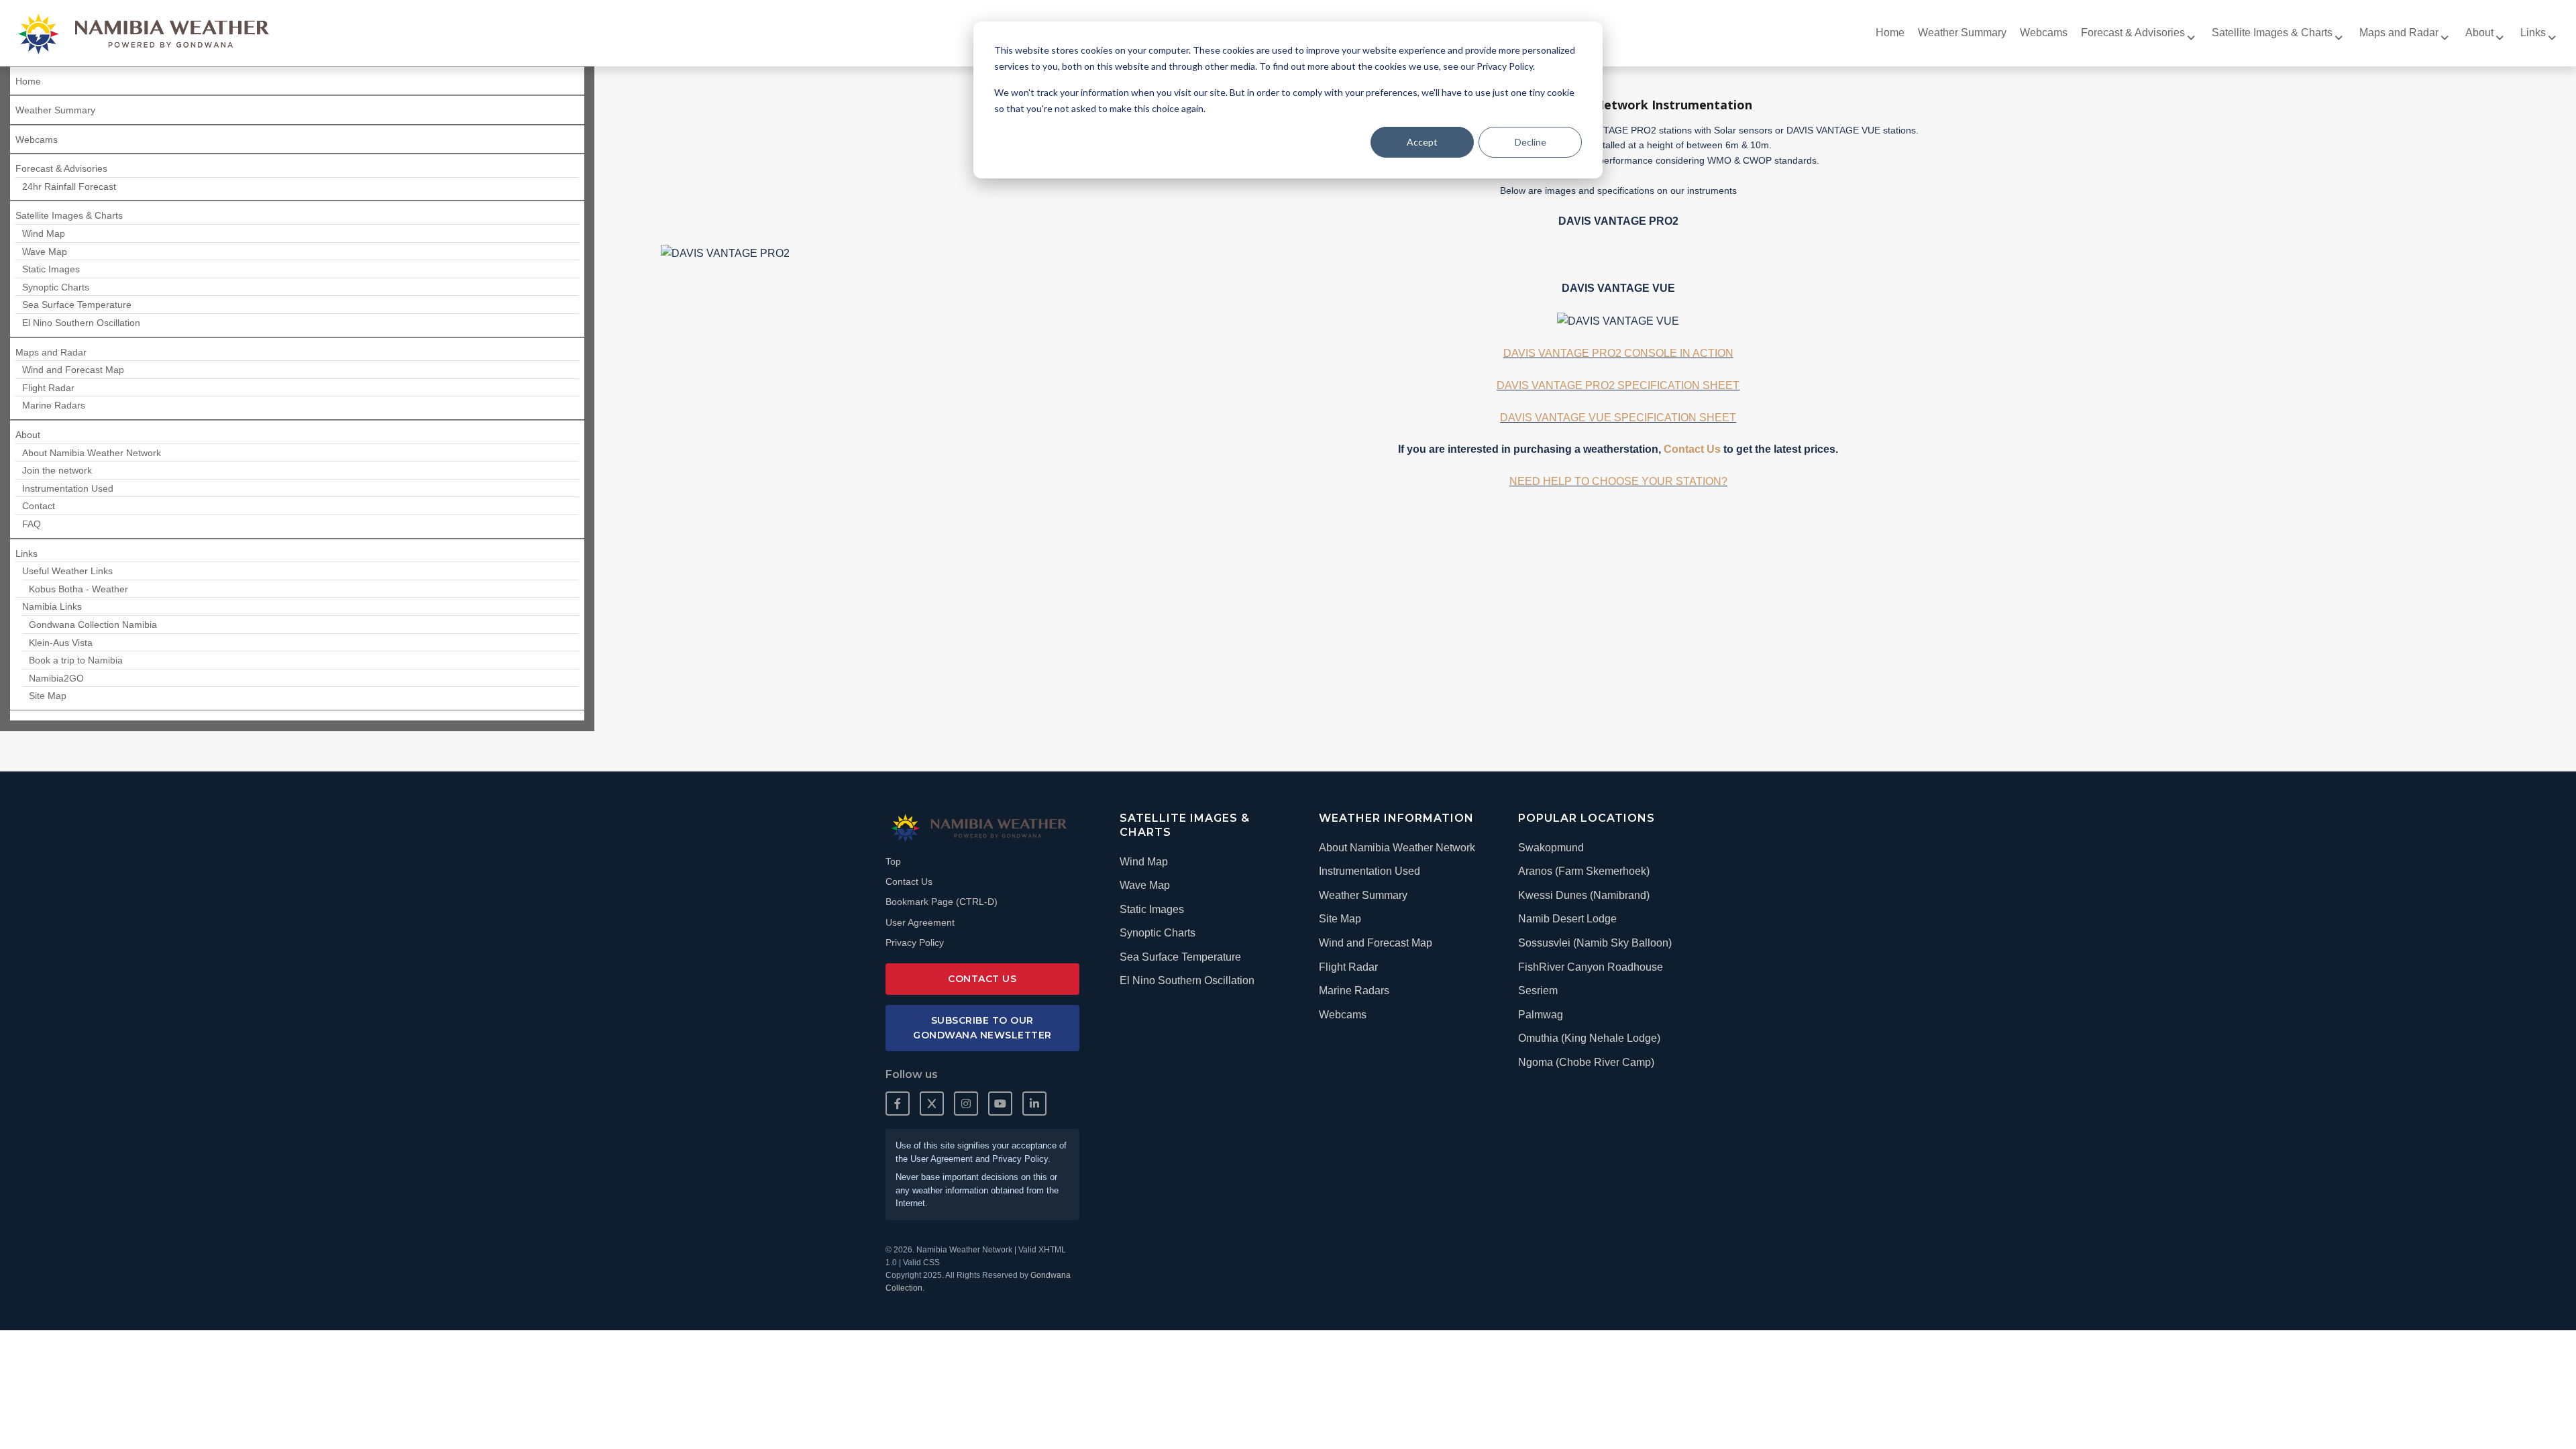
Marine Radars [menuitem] (54, 405)
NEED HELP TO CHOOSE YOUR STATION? (1618, 481)
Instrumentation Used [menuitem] (68, 488)
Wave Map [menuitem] (45, 252)
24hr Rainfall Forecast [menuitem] (69, 186)
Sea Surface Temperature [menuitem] (77, 305)
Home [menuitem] (1890, 33)
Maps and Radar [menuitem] (2399, 33)
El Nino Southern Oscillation (1187, 980)
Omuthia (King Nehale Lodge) (1589, 1038)
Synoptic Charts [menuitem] (56, 287)
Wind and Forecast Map (1376, 943)
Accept (1422, 142)
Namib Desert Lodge (1567, 919)
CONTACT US (982, 979)
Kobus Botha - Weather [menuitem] (78, 589)
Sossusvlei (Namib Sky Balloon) (1595, 943)
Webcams (1343, 1015)
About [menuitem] (2479, 33)
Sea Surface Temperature (1180, 957)
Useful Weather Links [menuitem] (67, 571)
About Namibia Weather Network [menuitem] (92, 453)
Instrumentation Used (1370, 871)
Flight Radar (1348, 967)
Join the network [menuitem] (57, 470)
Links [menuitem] (2533, 33)
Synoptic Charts (1158, 933)
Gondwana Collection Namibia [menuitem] (93, 625)
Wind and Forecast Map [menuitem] (73, 370)
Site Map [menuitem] (48, 696)
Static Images (1152, 909)
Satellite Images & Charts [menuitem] (2272, 33)
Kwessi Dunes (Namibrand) (1584, 895)
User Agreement (920, 922)
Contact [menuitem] (39, 506)
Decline (1531, 142)
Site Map (1340, 919)
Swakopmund (1551, 848)
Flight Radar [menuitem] (48, 388)
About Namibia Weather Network (1397, 848)
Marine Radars (1354, 990)
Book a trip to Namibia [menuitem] (76, 660)
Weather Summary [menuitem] (1962, 33)
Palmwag (1541, 1015)
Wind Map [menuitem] (44, 233)
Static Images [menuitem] (51, 269)
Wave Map (1145, 885)
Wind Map (1144, 862)
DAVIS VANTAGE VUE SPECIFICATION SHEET (1618, 418)
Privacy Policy (915, 943)
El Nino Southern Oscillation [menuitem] (81, 323)
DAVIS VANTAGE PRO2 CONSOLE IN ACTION (1618, 353)
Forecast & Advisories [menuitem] (2133, 33)
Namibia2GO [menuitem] (56, 678)
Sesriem (1538, 990)
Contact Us (1692, 449)
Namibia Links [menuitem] (52, 606)
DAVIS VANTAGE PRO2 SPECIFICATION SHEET (1618, 385)
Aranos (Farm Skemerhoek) (1584, 871)
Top (893, 861)
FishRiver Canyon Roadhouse (1591, 967)
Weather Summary (1363, 895)
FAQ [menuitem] (32, 524)
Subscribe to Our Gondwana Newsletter (982, 1028)
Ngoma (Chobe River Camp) (1586, 1062)
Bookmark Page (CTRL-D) (942, 902)
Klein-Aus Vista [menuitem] (61, 643)
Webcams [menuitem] (2044, 33)
